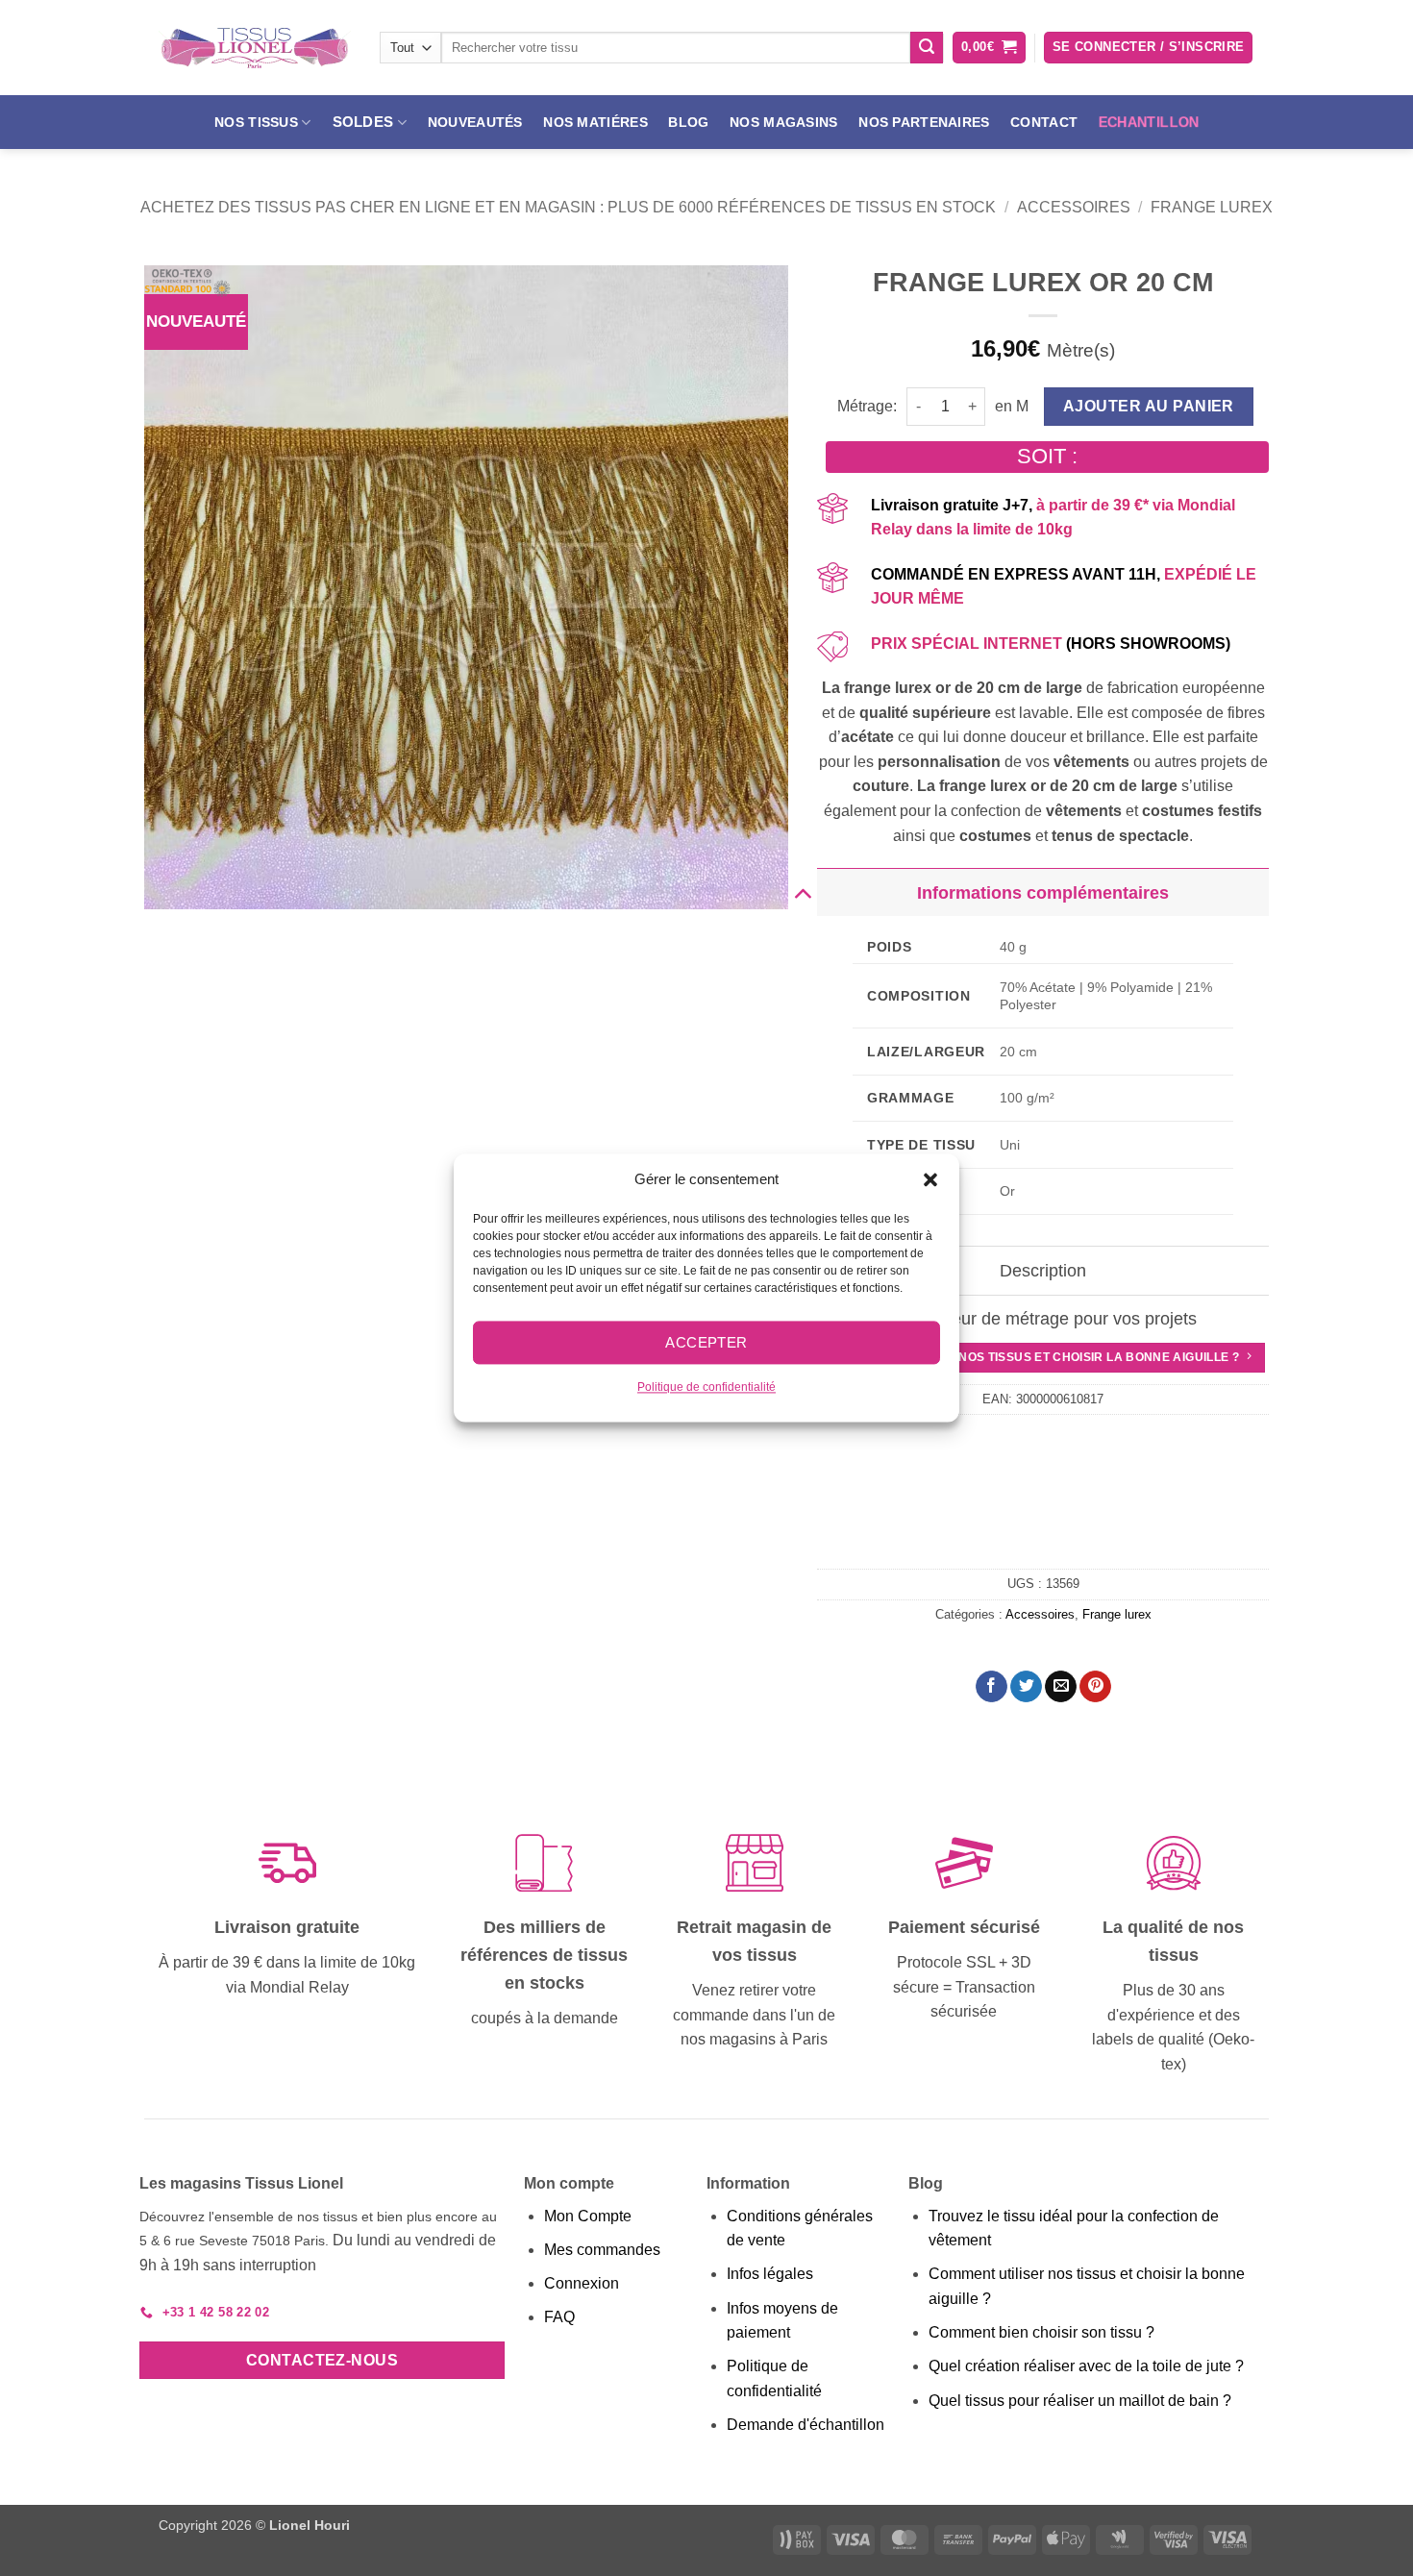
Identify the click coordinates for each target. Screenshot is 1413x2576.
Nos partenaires (924, 122)
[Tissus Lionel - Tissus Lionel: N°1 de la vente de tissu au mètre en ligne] (255, 48)
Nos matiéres (595, 122)
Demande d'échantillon (806, 2425)
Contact (1044, 122)
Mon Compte (588, 2216)
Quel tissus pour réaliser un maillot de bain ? (1080, 2401)
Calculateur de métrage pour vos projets (1043, 1319)
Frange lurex (1212, 207)
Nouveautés (475, 122)
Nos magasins (783, 122)
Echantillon (1149, 122)
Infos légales (770, 2274)
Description (1043, 1271)
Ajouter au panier (1149, 406)
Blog (688, 122)
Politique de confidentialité (706, 1387)
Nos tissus (256, 122)
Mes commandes (602, 2250)
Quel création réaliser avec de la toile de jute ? (1086, 2366)
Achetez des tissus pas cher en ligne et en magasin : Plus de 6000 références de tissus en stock (568, 207)
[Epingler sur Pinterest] (1095, 1687)
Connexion (582, 2283)
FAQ (559, 2317)
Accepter (706, 1342)
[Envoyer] (927, 48)
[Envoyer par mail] (1061, 1687)
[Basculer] (802, 892)
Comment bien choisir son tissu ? (1041, 2332)
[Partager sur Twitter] (1026, 1687)
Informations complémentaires (1043, 893)
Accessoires (1074, 207)
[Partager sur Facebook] (992, 1687)
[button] (930, 1179)
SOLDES (363, 122)
